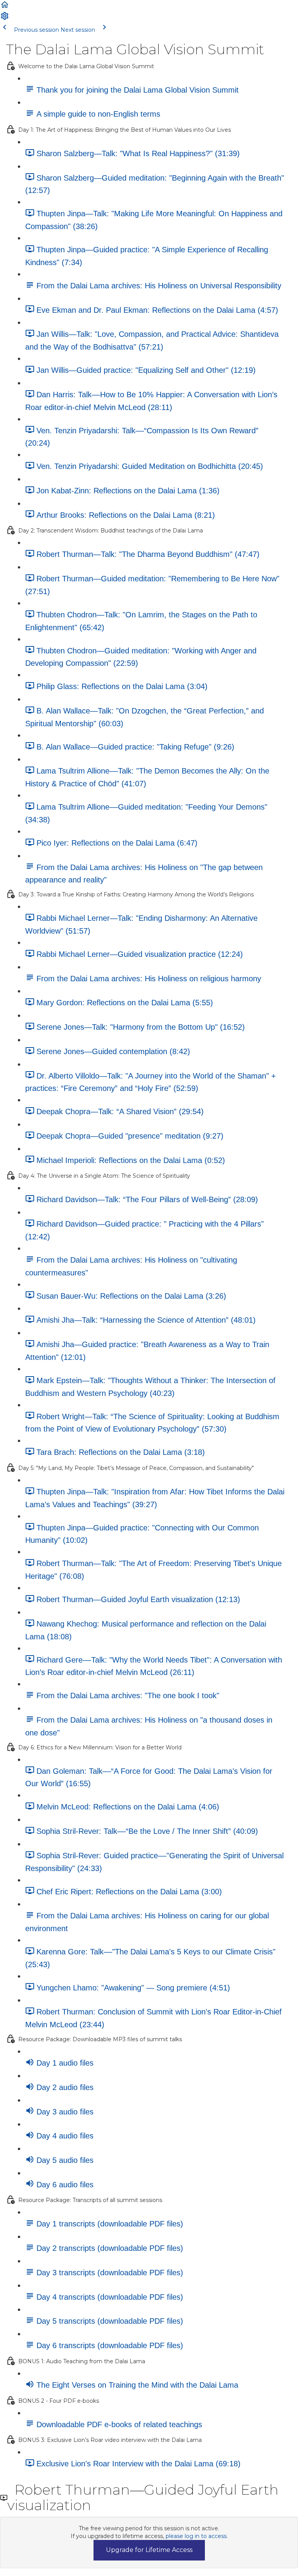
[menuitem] (5, 19)
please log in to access (196, 2536)
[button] (5, 7)
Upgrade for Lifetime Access (149, 2550)
